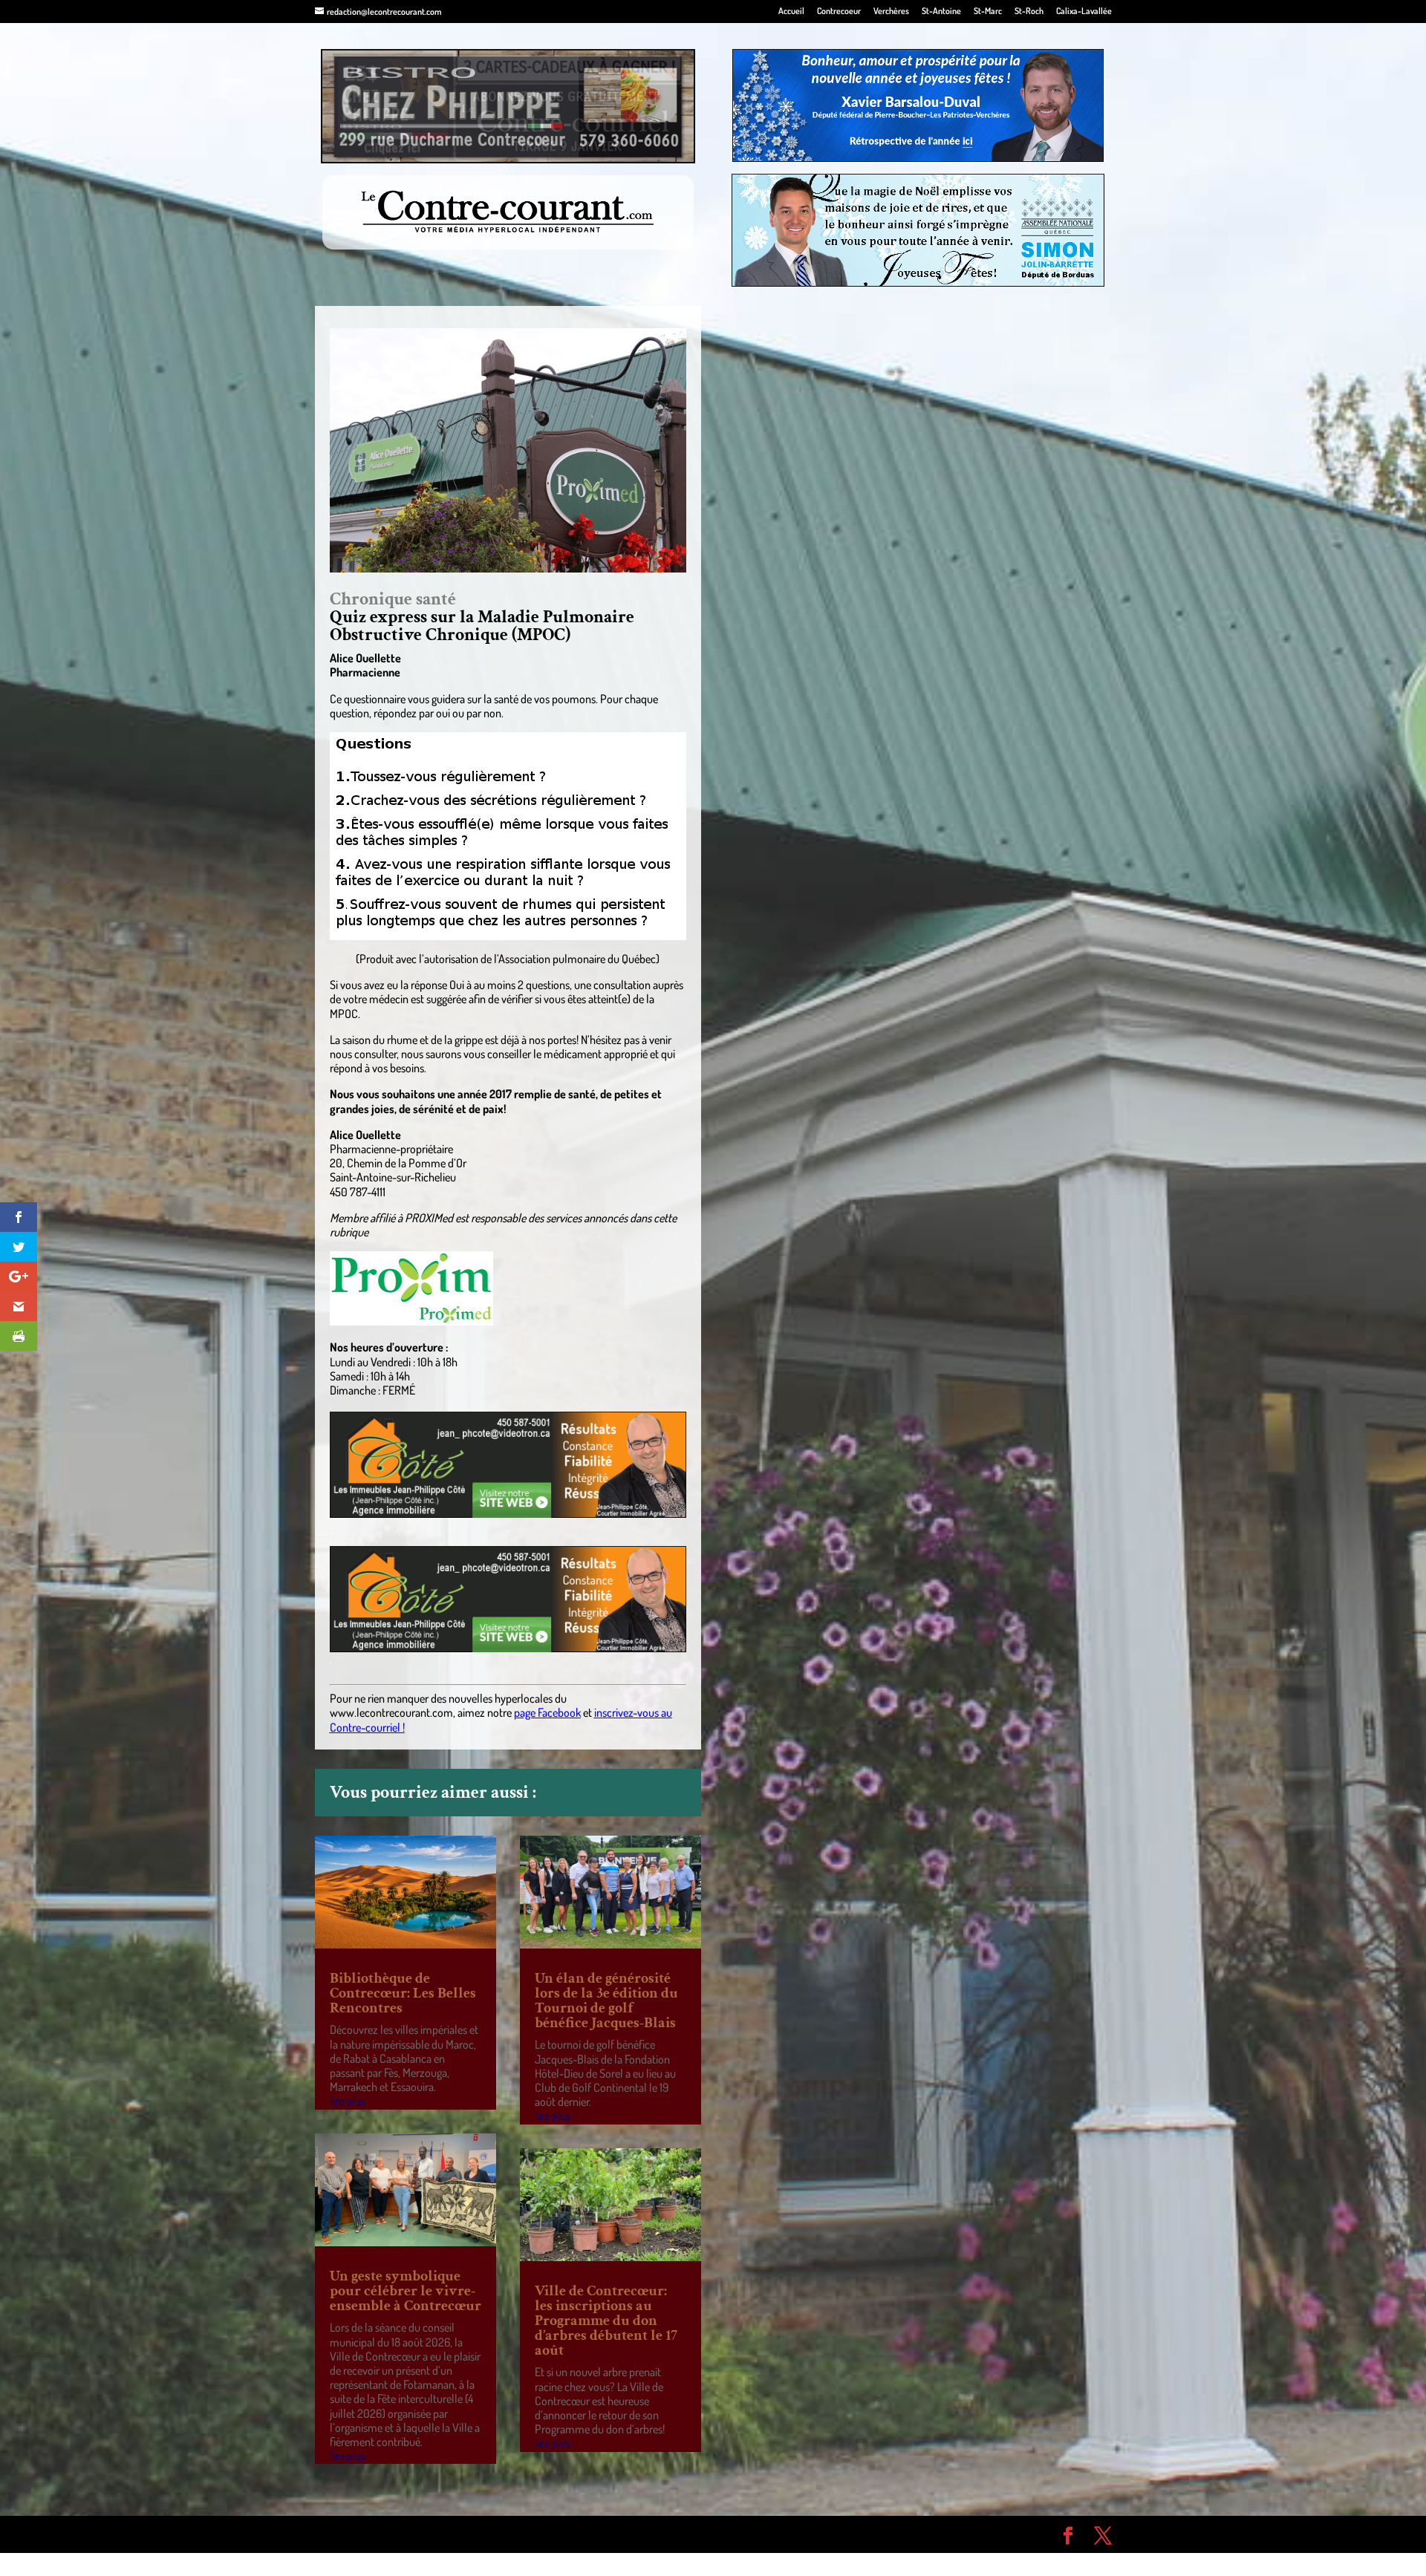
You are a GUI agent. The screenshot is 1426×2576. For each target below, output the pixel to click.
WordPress (532, 2534)
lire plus (348, 2101)
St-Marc (988, 12)
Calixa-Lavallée (1084, 12)
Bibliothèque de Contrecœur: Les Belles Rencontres (403, 1993)
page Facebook (547, 1712)
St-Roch (1029, 12)
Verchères (891, 12)
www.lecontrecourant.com (391, 1712)
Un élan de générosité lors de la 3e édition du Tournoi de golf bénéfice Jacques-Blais (606, 2001)
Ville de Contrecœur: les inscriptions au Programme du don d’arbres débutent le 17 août (606, 2321)
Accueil (791, 12)
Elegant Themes (399, 2534)
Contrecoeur (839, 12)
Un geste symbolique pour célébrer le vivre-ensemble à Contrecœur (406, 2291)
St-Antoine (941, 12)
